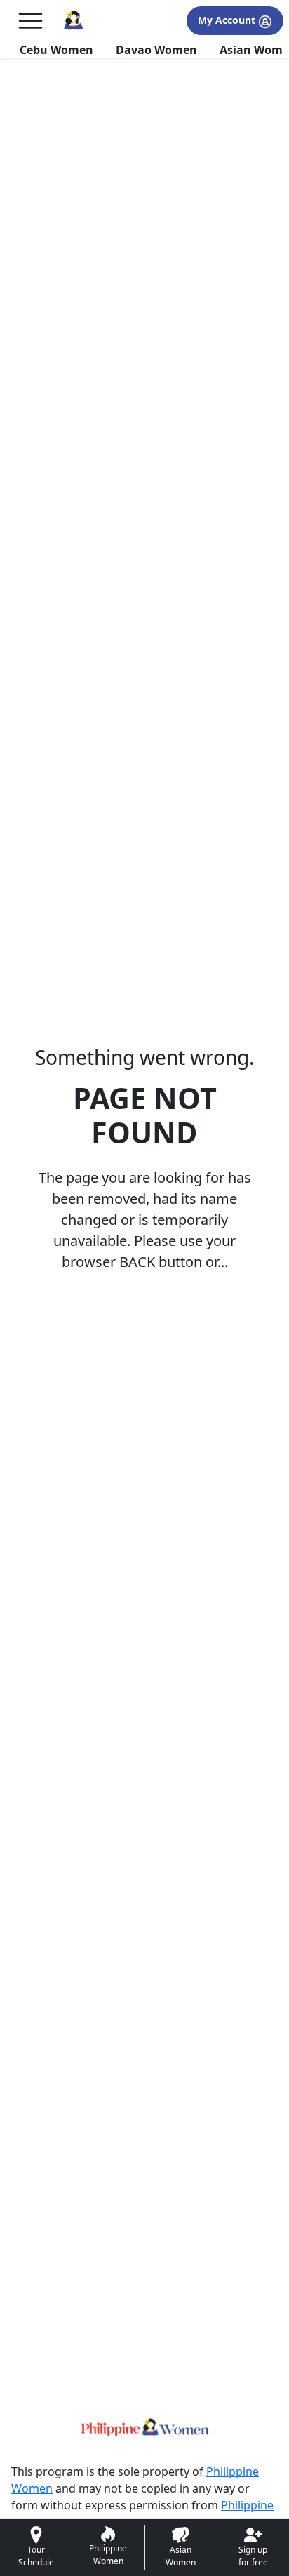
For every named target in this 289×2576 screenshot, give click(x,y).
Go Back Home (144, 1328)
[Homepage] (73, 21)
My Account (228, 20)
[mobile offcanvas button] (31, 21)
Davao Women (156, 50)
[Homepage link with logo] (144, 2427)
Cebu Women (56, 50)
